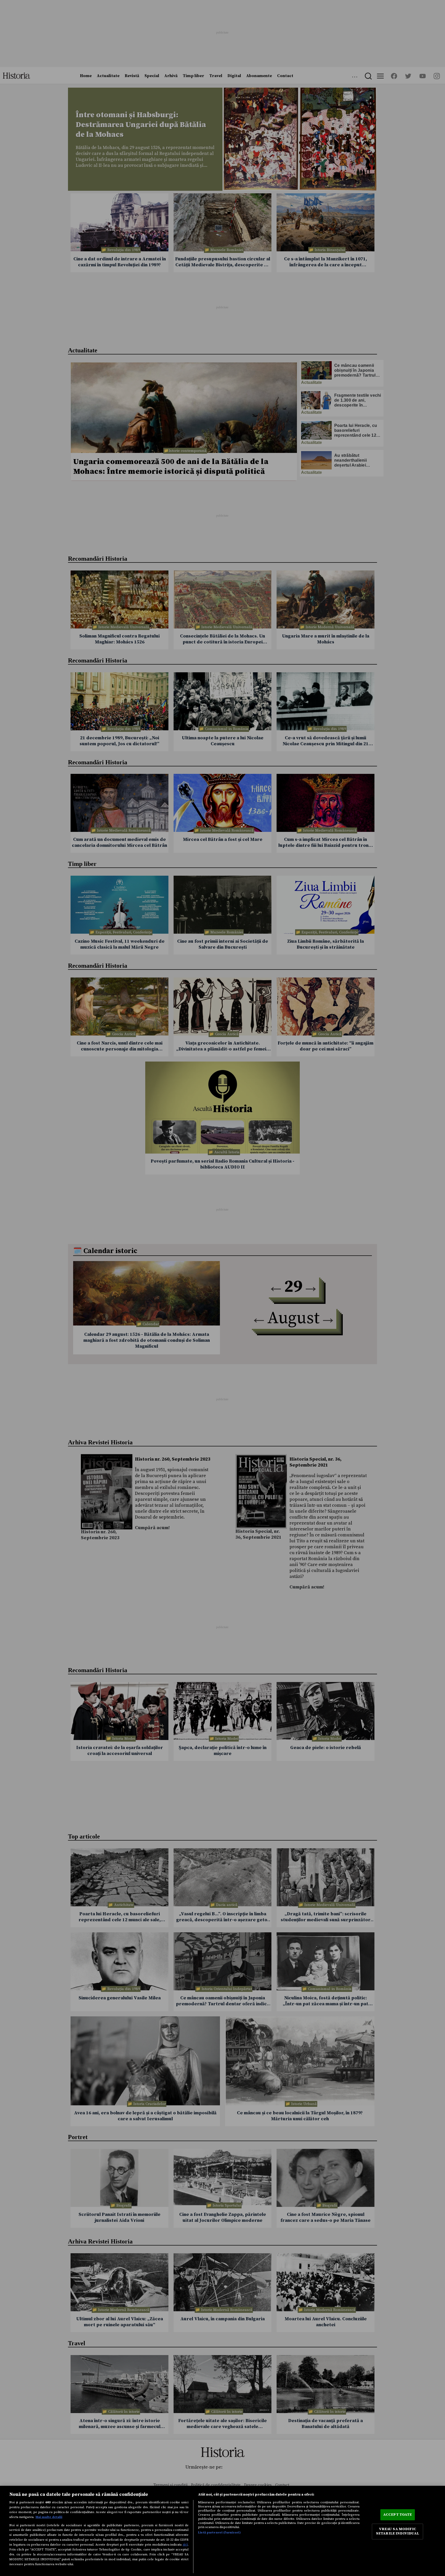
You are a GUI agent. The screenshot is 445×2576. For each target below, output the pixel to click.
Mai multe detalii (49, 2517)
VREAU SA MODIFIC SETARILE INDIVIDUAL (398, 2531)
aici (185, 2545)
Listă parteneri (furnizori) (219, 2532)
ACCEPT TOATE (398, 2515)
